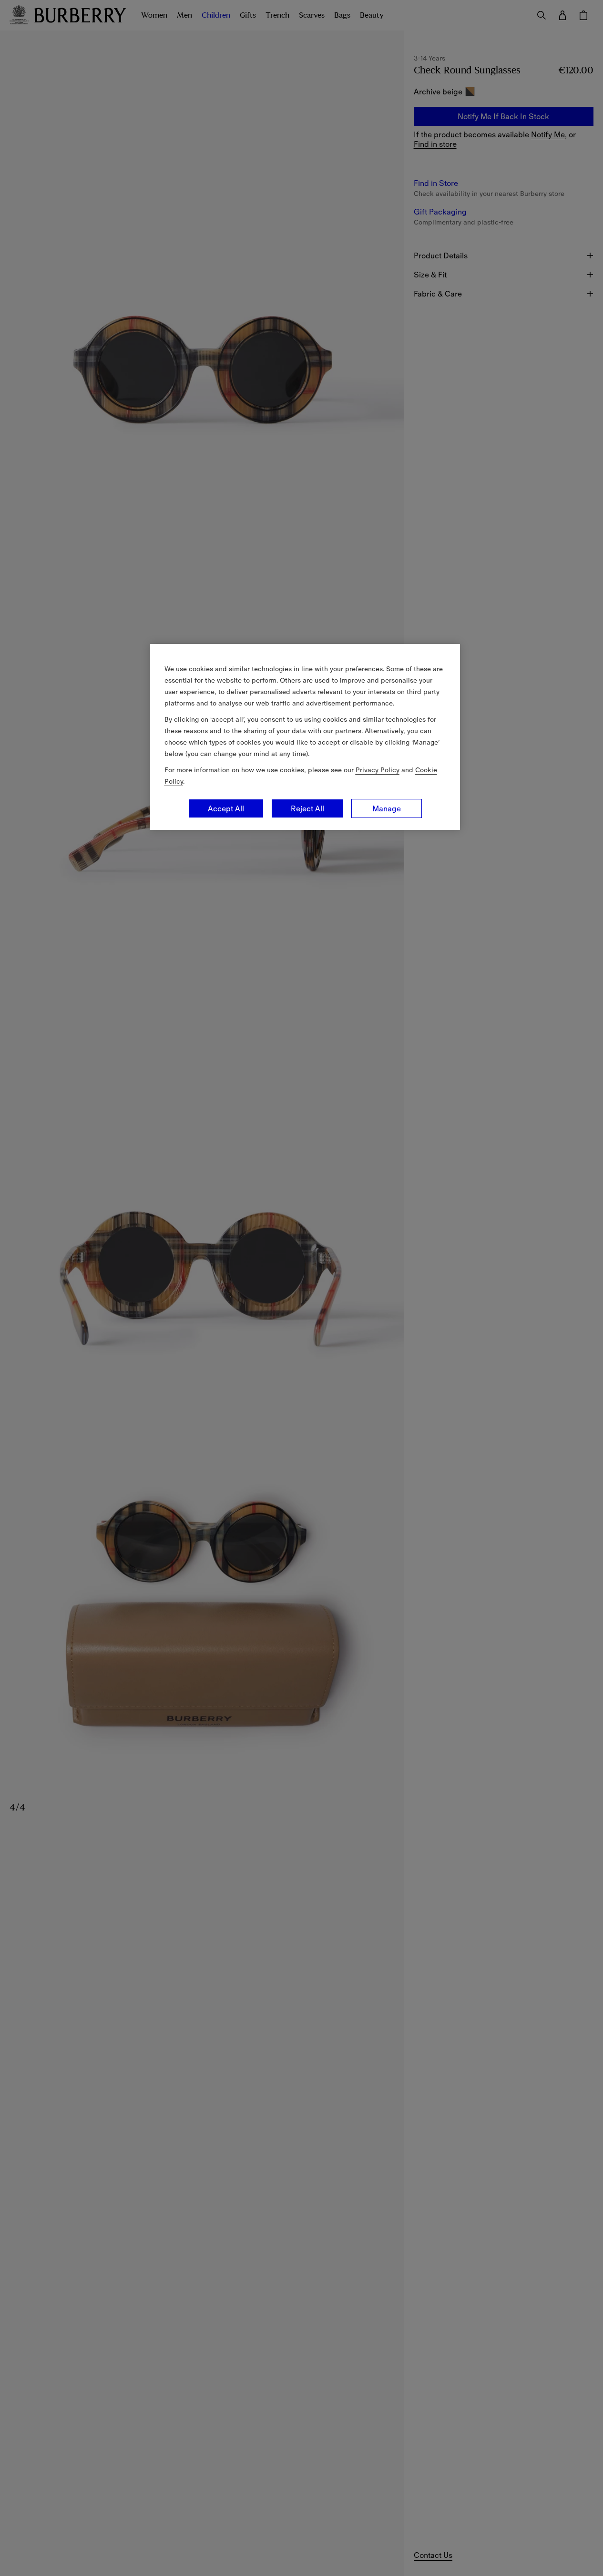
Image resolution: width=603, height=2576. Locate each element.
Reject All (307, 808)
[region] (305, 737)
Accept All (226, 808)
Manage (387, 808)
